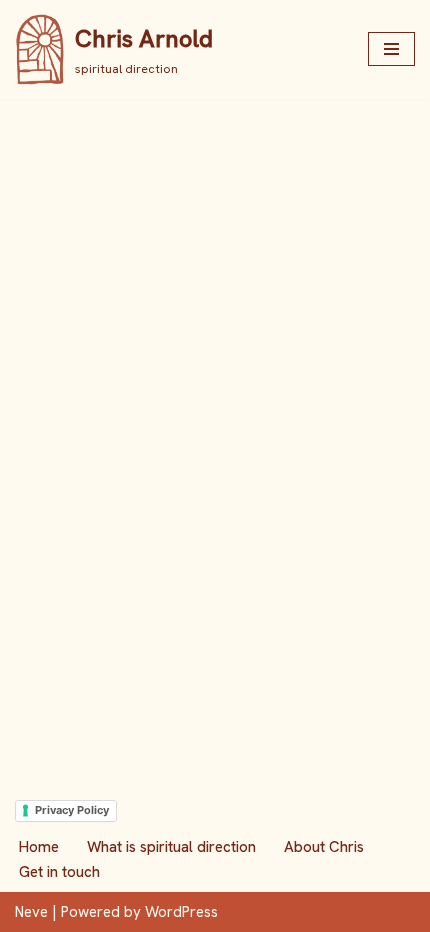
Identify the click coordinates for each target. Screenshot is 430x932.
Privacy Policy (72, 810)
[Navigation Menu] (391, 49)
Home (39, 847)
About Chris (324, 847)
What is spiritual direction (171, 847)
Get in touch (59, 872)
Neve (31, 912)
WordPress (181, 912)
